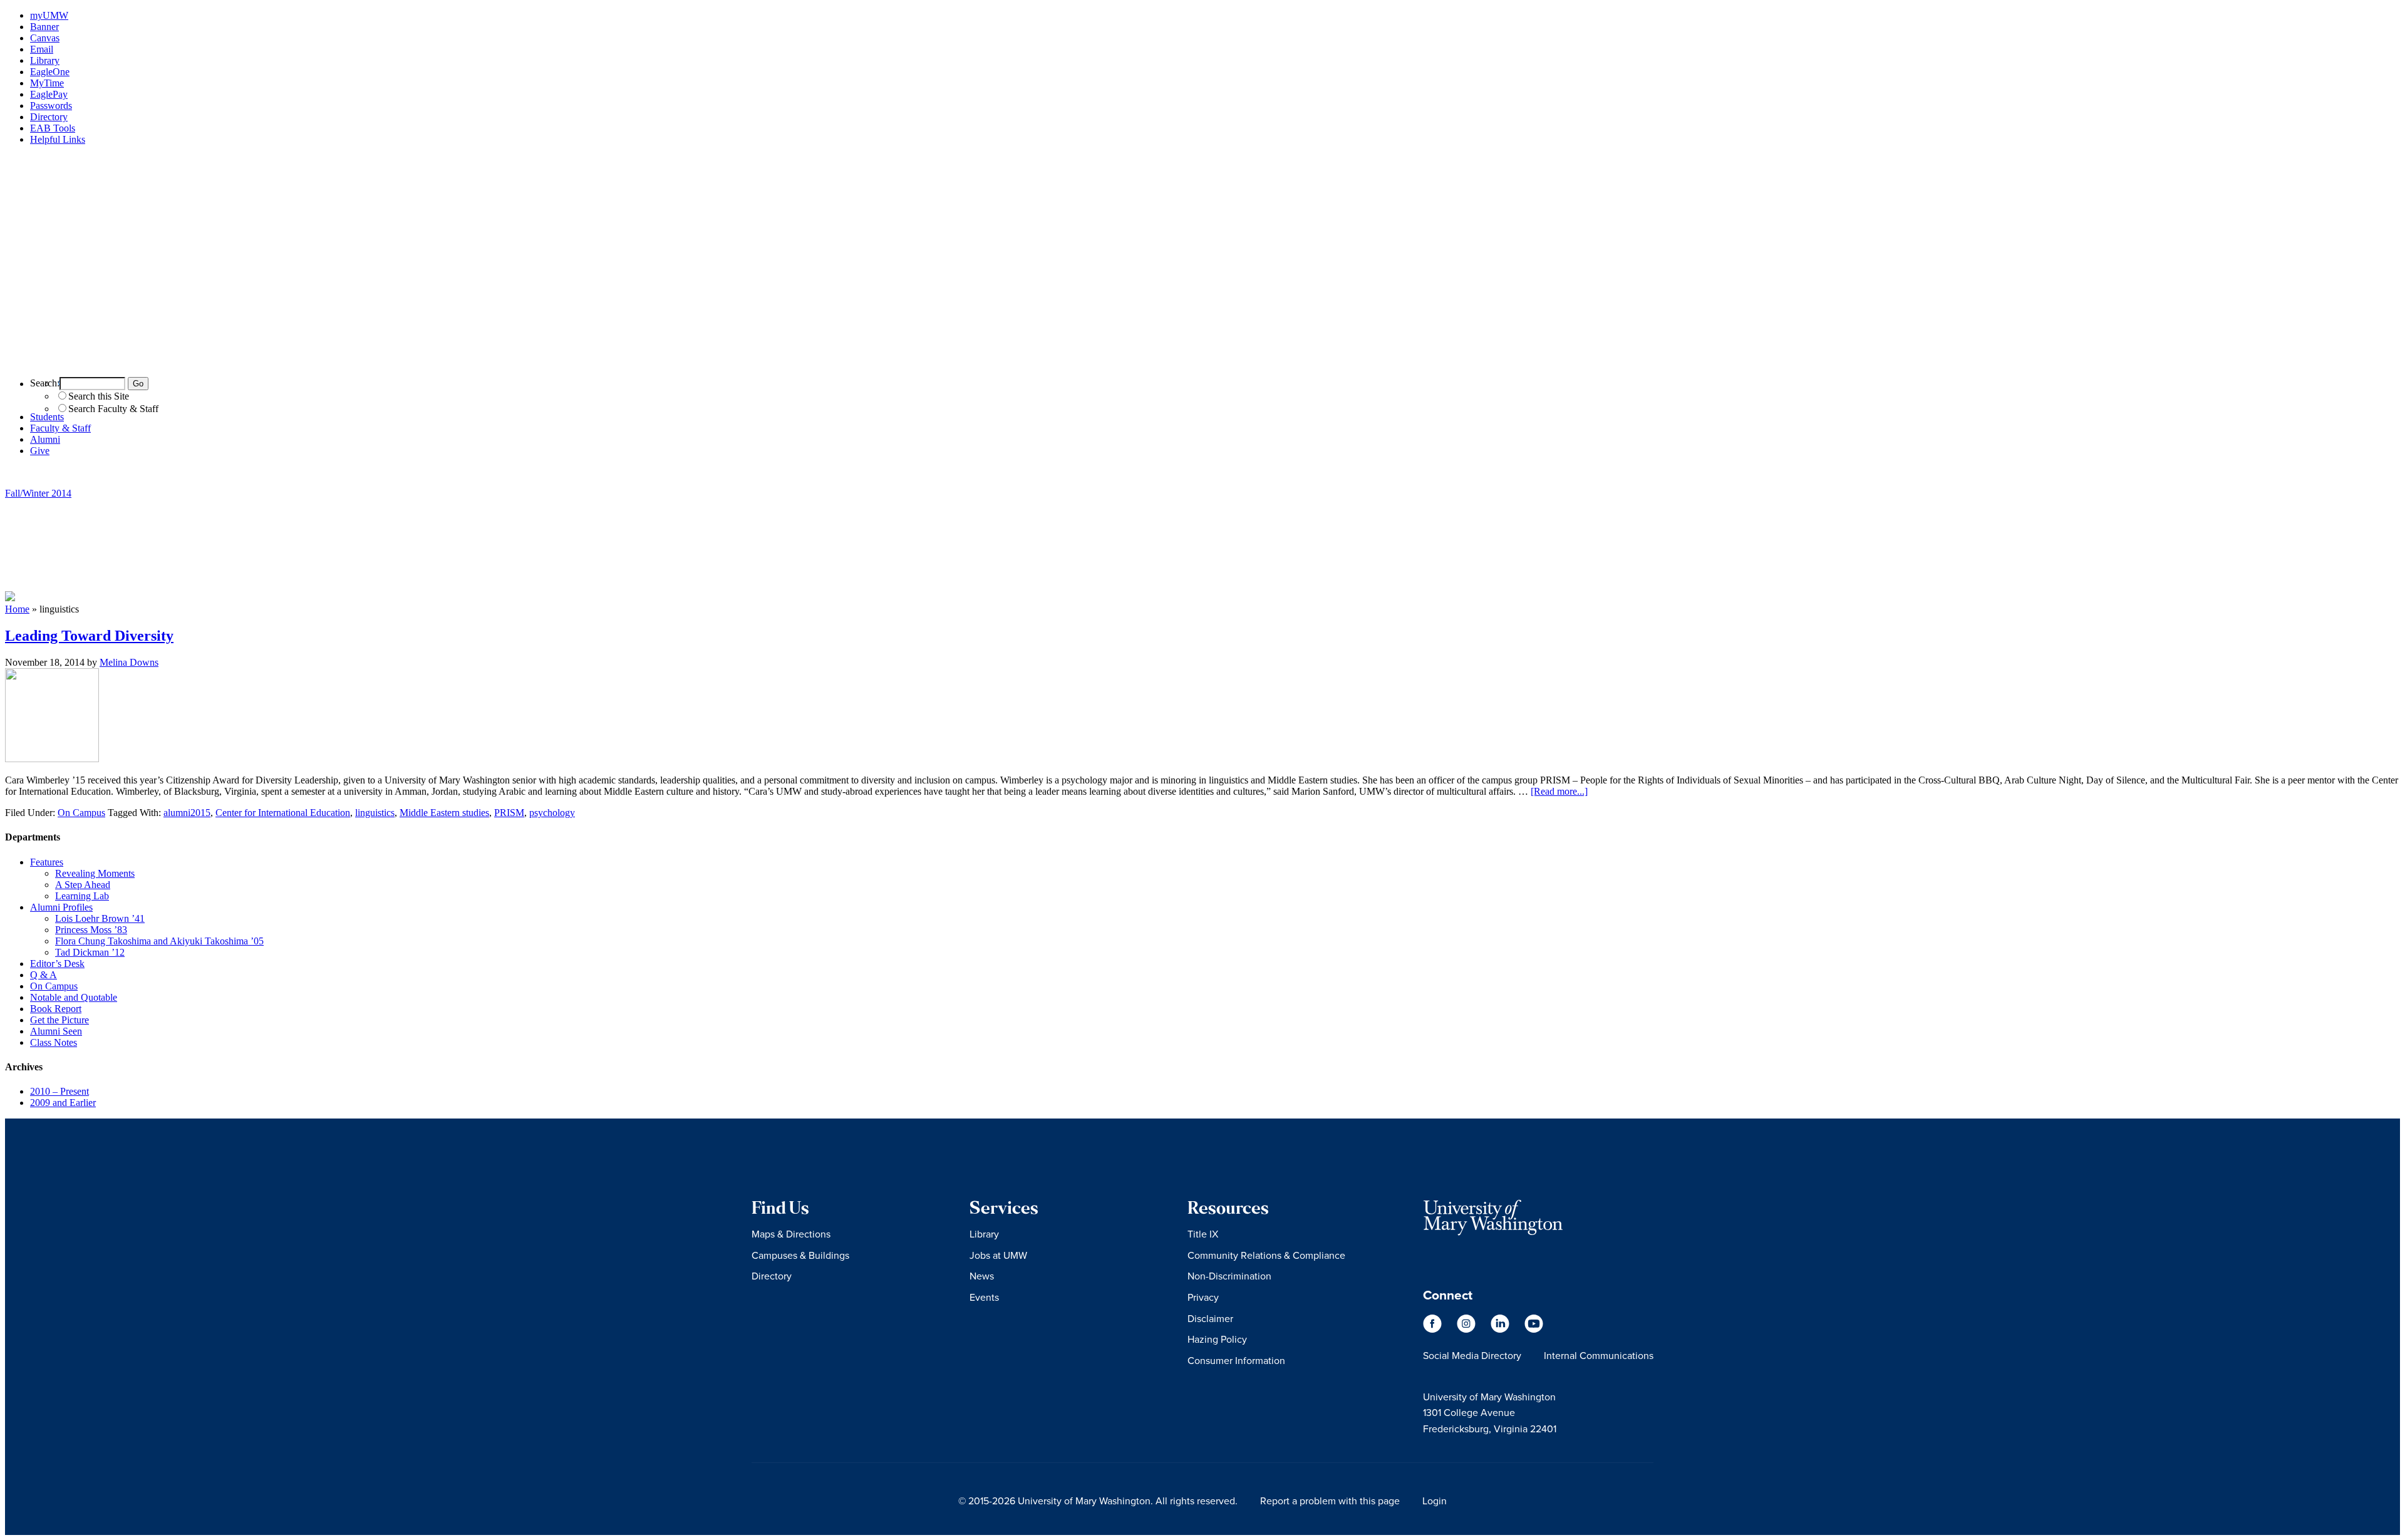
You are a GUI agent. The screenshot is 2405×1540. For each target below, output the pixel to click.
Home (17, 609)
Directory (49, 117)
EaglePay (49, 94)
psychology (552, 813)
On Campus (81, 813)
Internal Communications (1599, 1355)
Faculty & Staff (60, 428)
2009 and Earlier (63, 1103)
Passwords (51, 106)
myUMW (49, 15)
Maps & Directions (791, 1234)
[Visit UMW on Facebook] (1434, 1329)
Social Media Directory (1472, 1355)
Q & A (44, 975)
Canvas (45, 38)
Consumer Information (1236, 1360)
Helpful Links (58, 139)
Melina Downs (129, 662)
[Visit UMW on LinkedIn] (1501, 1329)
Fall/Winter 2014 (38, 493)
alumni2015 (187, 813)
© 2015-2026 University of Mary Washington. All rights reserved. (1098, 1501)
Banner (44, 27)
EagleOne (50, 72)
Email (42, 49)
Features (47, 862)
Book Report (56, 1009)
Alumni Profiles (61, 907)
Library (45, 60)
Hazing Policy (1217, 1339)
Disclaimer (1210, 1318)
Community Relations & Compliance (1266, 1255)
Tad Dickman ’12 (90, 952)
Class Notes (54, 1042)
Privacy (1203, 1297)
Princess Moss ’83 (91, 930)
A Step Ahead (83, 885)
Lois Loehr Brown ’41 (100, 918)
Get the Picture (59, 1020)
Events (984, 1297)
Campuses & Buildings (800, 1255)
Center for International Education (283, 813)
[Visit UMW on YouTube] (1534, 1329)
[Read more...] (1559, 791)
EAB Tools (53, 128)
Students (47, 417)
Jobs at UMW (998, 1255)
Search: (45, 383)
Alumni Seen (56, 1031)
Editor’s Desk (57, 964)
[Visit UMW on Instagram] (1467, 1329)
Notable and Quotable (74, 997)
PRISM (509, 813)
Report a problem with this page (1330, 1501)
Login (1435, 1501)
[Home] (1202, 361)
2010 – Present (59, 1091)
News (982, 1276)
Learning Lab (82, 896)
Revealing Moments (95, 873)
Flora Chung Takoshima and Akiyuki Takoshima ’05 (159, 941)
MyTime (47, 83)
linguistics (375, 813)
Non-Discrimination (1229, 1276)
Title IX (1203, 1234)
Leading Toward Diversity (89, 636)
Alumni (45, 439)
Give (40, 451)
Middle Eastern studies (444, 813)
